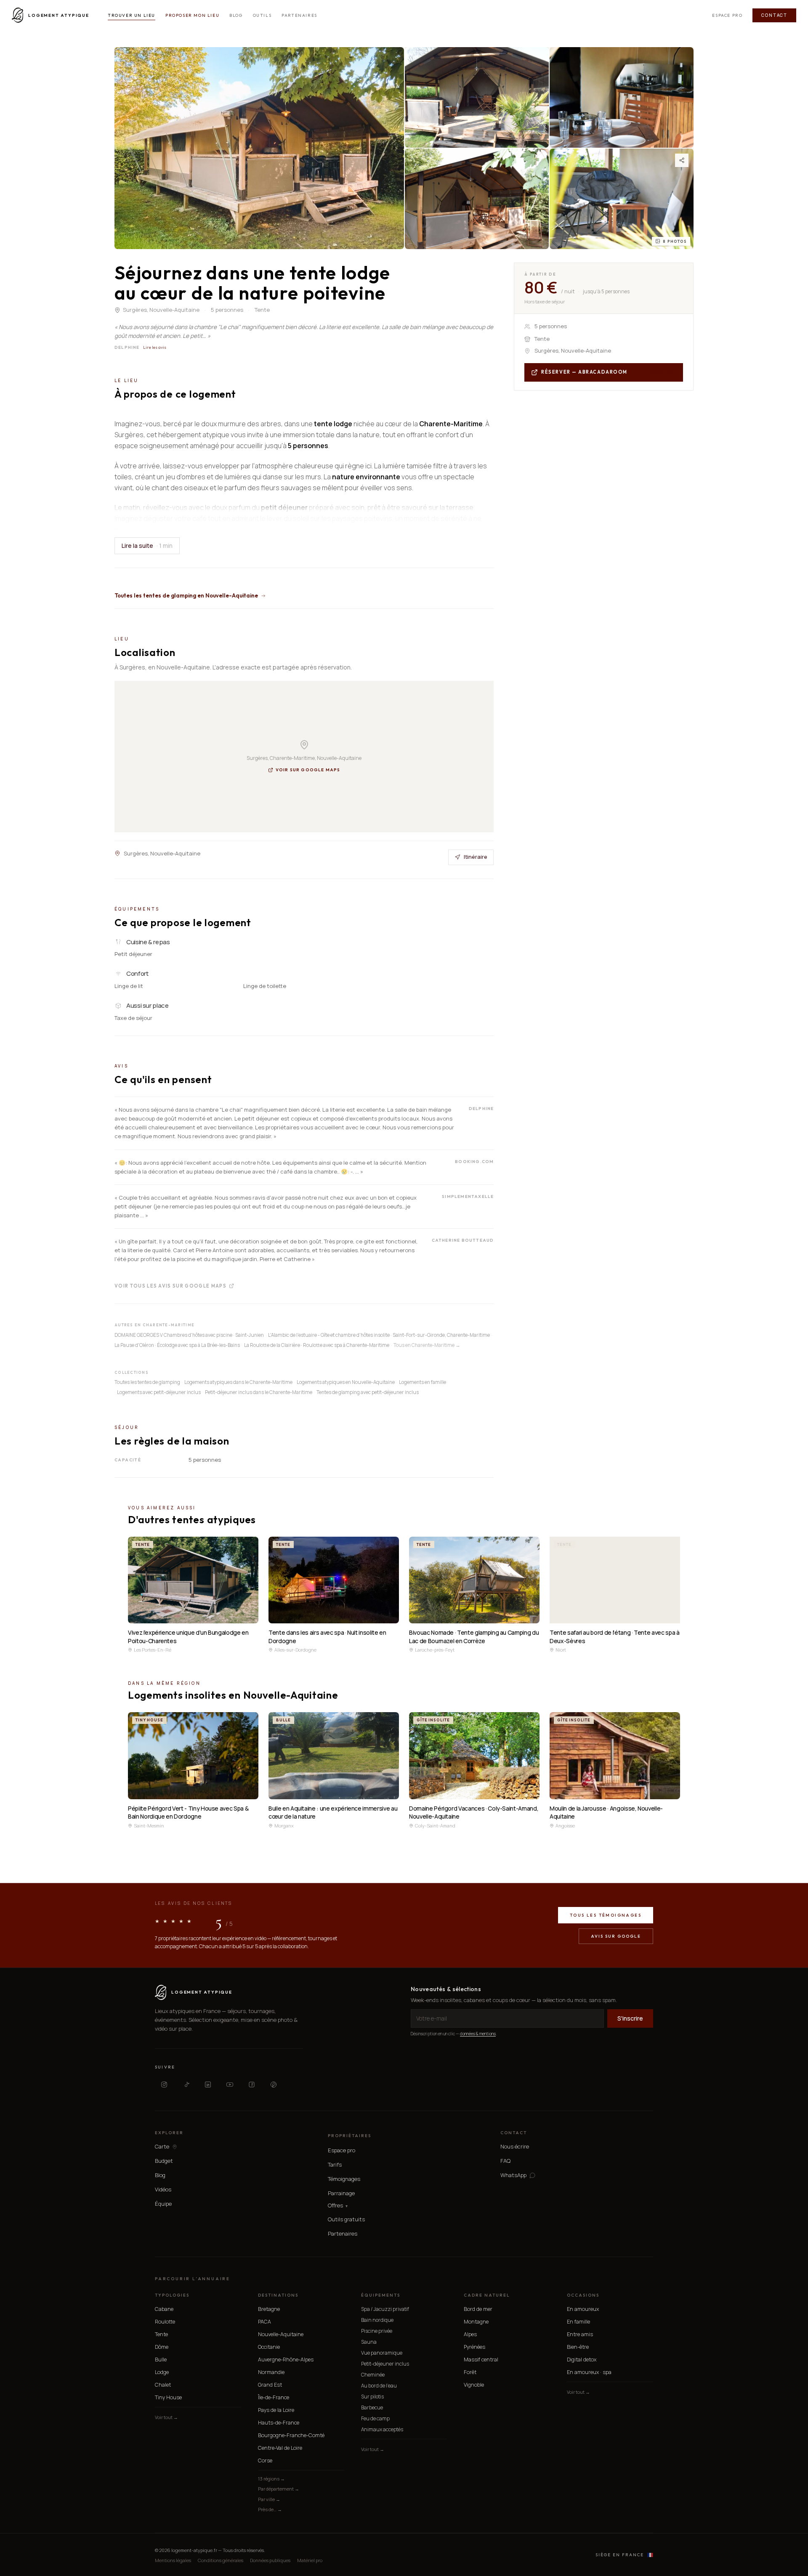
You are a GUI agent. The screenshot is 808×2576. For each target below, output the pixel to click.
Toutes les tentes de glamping (147, 1382)
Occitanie (269, 2347)
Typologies (172, 2295)
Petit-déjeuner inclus (385, 2364)
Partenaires (299, 15)
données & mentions (478, 2034)
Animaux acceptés (382, 2429)
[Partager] (682, 160)
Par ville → (269, 2499)
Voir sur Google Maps (308, 770)
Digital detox (582, 2360)
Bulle (161, 2360)
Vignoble (474, 2385)
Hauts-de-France (279, 2423)
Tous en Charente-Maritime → (427, 1345)
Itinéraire (476, 857)
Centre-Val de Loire (280, 2448)
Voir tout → (166, 2417)
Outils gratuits (346, 2219)
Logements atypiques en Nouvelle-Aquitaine (346, 1382)
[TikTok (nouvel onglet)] (186, 2085)
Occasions (583, 2295)
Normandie (271, 2372)
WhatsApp (513, 2175)
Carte (162, 2147)
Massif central (481, 2360)
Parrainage (341, 2193)
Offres (338, 2206)
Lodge (162, 2372)
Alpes (470, 2334)
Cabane (164, 2309)
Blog (236, 15)
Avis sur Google (616, 1936)
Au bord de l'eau (379, 2386)
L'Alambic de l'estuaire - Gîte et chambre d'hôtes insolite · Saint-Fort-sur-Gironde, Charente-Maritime (379, 1335)
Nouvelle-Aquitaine (281, 2334)
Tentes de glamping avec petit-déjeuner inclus (368, 1392)
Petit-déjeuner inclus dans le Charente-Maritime (259, 1392)
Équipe (163, 2204)
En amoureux (583, 2309)
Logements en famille (423, 1382)
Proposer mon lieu (192, 15)
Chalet (163, 2385)
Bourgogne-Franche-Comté (291, 2435)
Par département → (279, 2489)
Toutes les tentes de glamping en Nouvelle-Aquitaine (186, 595)
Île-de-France (274, 2397)
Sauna (369, 2342)
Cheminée (373, 2375)
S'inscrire (630, 2018)
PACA (264, 2322)
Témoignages (344, 2179)
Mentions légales (173, 2560)
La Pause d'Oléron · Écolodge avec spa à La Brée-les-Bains (177, 1345)
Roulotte (165, 2322)
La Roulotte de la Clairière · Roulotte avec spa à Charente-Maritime (317, 1345)
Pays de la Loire (276, 2410)
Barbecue (372, 2407)
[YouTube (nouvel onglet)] (230, 2085)
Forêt (470, 2372)
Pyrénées (474, 2347)
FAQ (505, 2161)
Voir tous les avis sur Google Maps (170, 1285)
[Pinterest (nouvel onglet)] (274, 2085)
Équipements (381, 2295)
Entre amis (580, 2334)
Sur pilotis (372, 2397)
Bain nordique (377, 2320)
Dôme (162, 2347)
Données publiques (270, 2560)
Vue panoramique (382, 2353)
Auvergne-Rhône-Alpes (286, 2360)
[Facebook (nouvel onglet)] (252, 2085)
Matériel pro (310, 2560)
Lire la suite (147, 546)
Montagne (476, 2322)
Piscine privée (377, 2331)
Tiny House (168, 2397)
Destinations (278, 2295)
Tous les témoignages (606, 1915)
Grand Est (270, 2385)
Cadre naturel (487, 2295)
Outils (262, 15)
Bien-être (578, 2347)
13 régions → (271, 2479)
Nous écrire (515, 2146)
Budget (164, 2161)
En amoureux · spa (589, 2372)
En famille (578, 2322)
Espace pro (727, 15)
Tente (161, 2334)
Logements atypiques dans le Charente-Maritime (238, 1382)
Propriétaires (350, 2136)
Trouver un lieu (132, 15)
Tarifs (335, 2164)
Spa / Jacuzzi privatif (385, 2309)
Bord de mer (478, 2309)
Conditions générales (221, 2560)
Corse (265, 2460)
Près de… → (270, 2509)
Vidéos (163, 2189)
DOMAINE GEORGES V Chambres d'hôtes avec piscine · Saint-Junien (189, 1335)
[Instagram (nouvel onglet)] (164, 2085)
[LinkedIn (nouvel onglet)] (208, 2085)
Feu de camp (375, 2418)
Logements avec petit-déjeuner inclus (159, 1392)
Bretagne (269, 2309)
